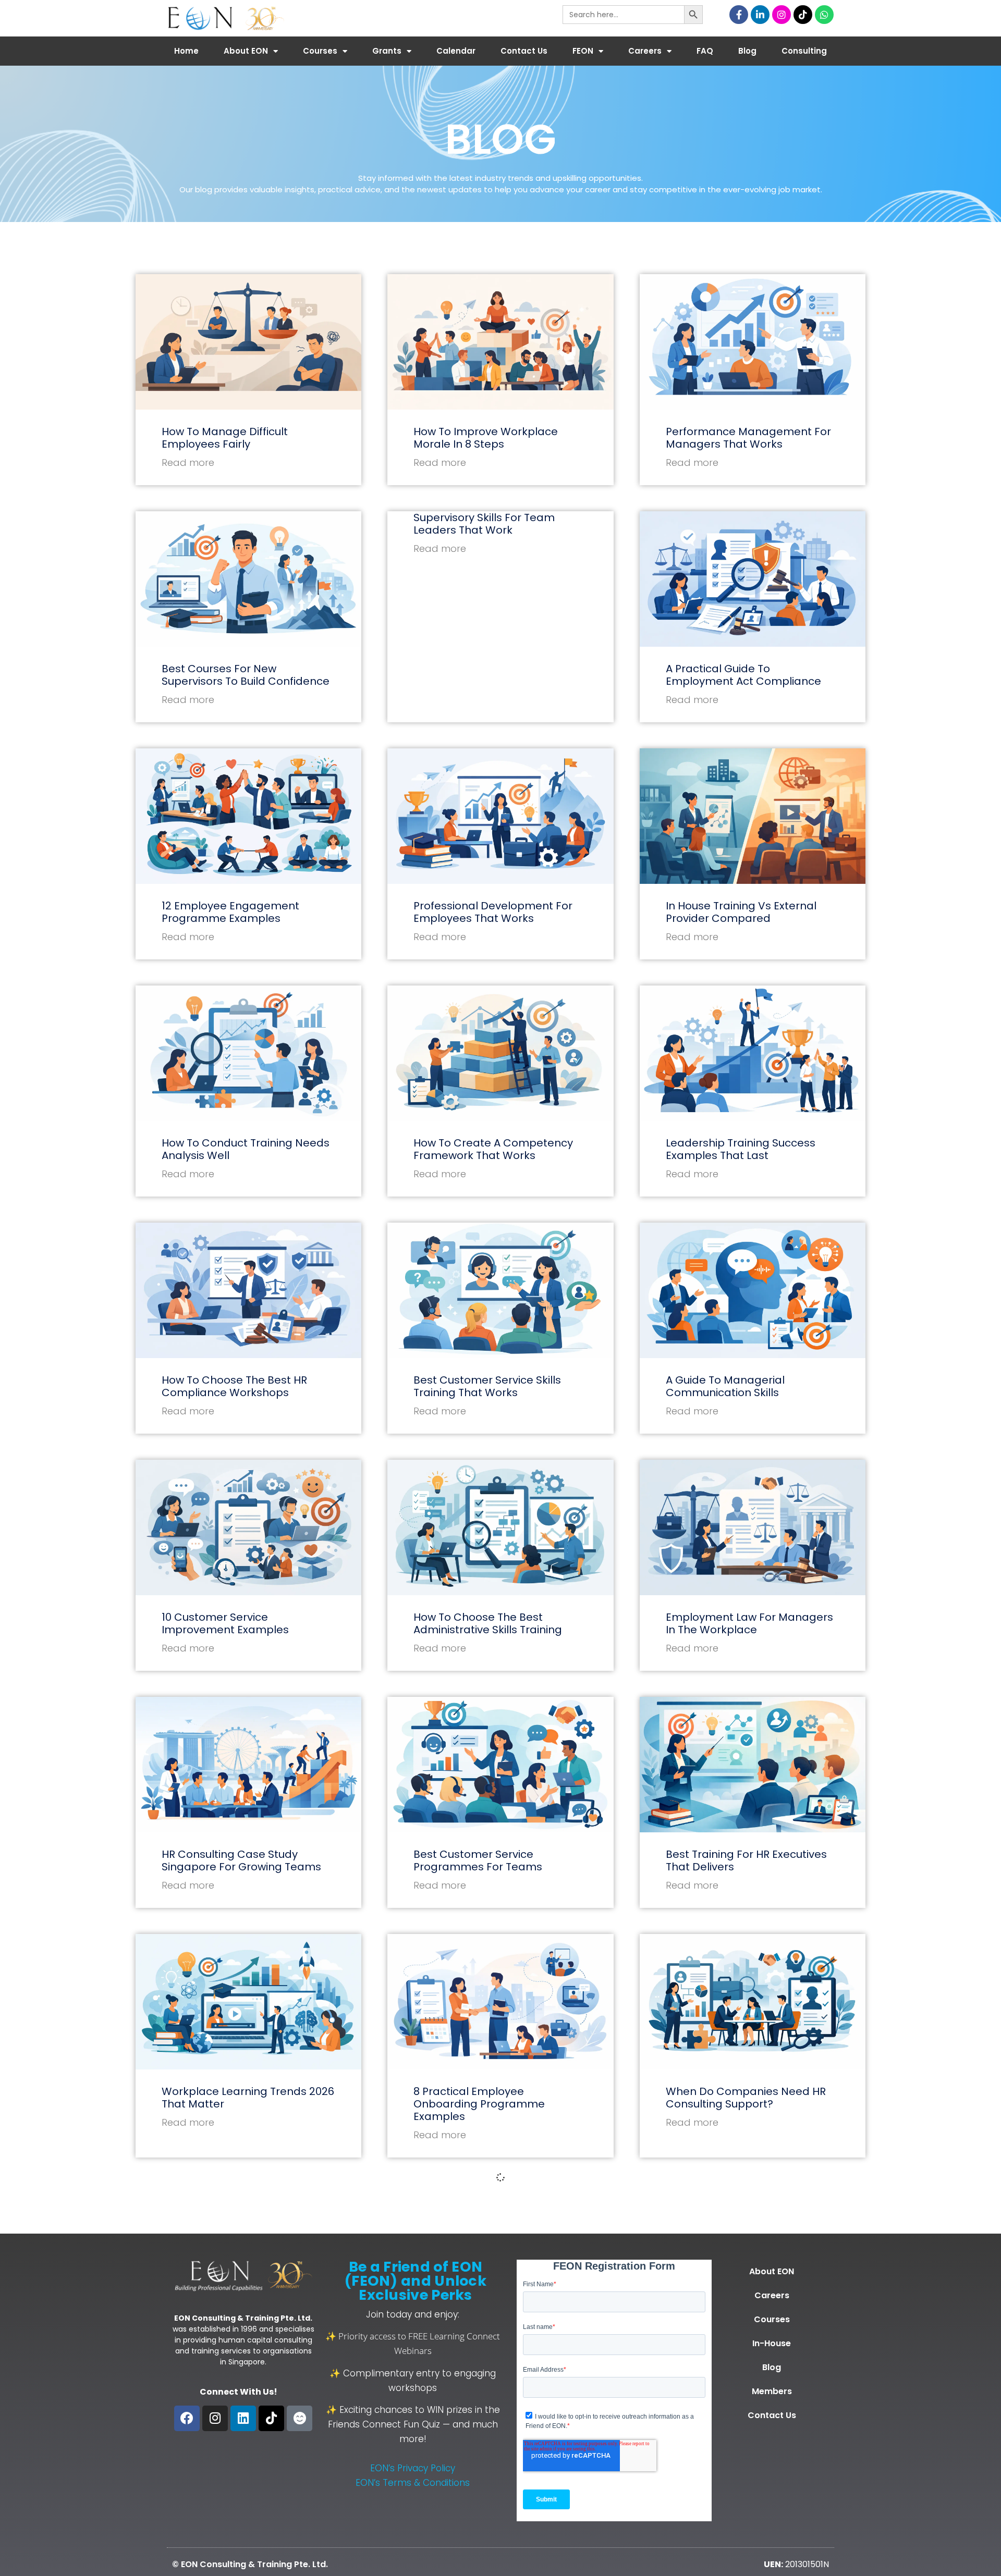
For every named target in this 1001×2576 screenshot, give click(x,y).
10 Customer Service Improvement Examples (225, 1623)
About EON (246, 51)
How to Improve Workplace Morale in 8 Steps (486, 438)
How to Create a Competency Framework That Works (493, 1149)
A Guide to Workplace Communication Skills (219, 2347)
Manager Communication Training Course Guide (482, 2347)
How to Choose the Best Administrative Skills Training (488, 1623)
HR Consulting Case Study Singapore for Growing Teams (241, 1860)
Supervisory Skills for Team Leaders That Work (484, 524)
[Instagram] (782, 15)
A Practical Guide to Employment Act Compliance (743, 675)
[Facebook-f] (739, 15)
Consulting (804, 51)
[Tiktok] (803, 15)
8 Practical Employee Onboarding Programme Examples (479, 2104)
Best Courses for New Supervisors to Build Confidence (246, 675)
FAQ (705, 51)
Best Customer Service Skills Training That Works (487, 1386)
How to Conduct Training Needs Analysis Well (246, 1149)
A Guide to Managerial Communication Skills (725, 1386)
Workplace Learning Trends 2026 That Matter (248, 2098)
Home (186, 51)
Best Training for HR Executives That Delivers (746, 1860)
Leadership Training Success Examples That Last (741, 1149)
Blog (747, 51)
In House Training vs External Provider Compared (741, 912)
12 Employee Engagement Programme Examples (230, 912)
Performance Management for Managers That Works (748, 438)
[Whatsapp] (824, 15)
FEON (583, 51)
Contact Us (524, 51)
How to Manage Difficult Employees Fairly (225, 438)
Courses (320, 51)
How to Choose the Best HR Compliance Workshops (234, 1386)
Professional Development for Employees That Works (493, 912)
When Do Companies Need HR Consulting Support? (746, 2098)
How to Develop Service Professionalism (728, 2347)
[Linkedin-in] (760, 15)
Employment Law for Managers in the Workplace (749, 1623)
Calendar (456, 51)
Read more (188, 463)
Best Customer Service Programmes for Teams (478, 1860)
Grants (387, 51)
